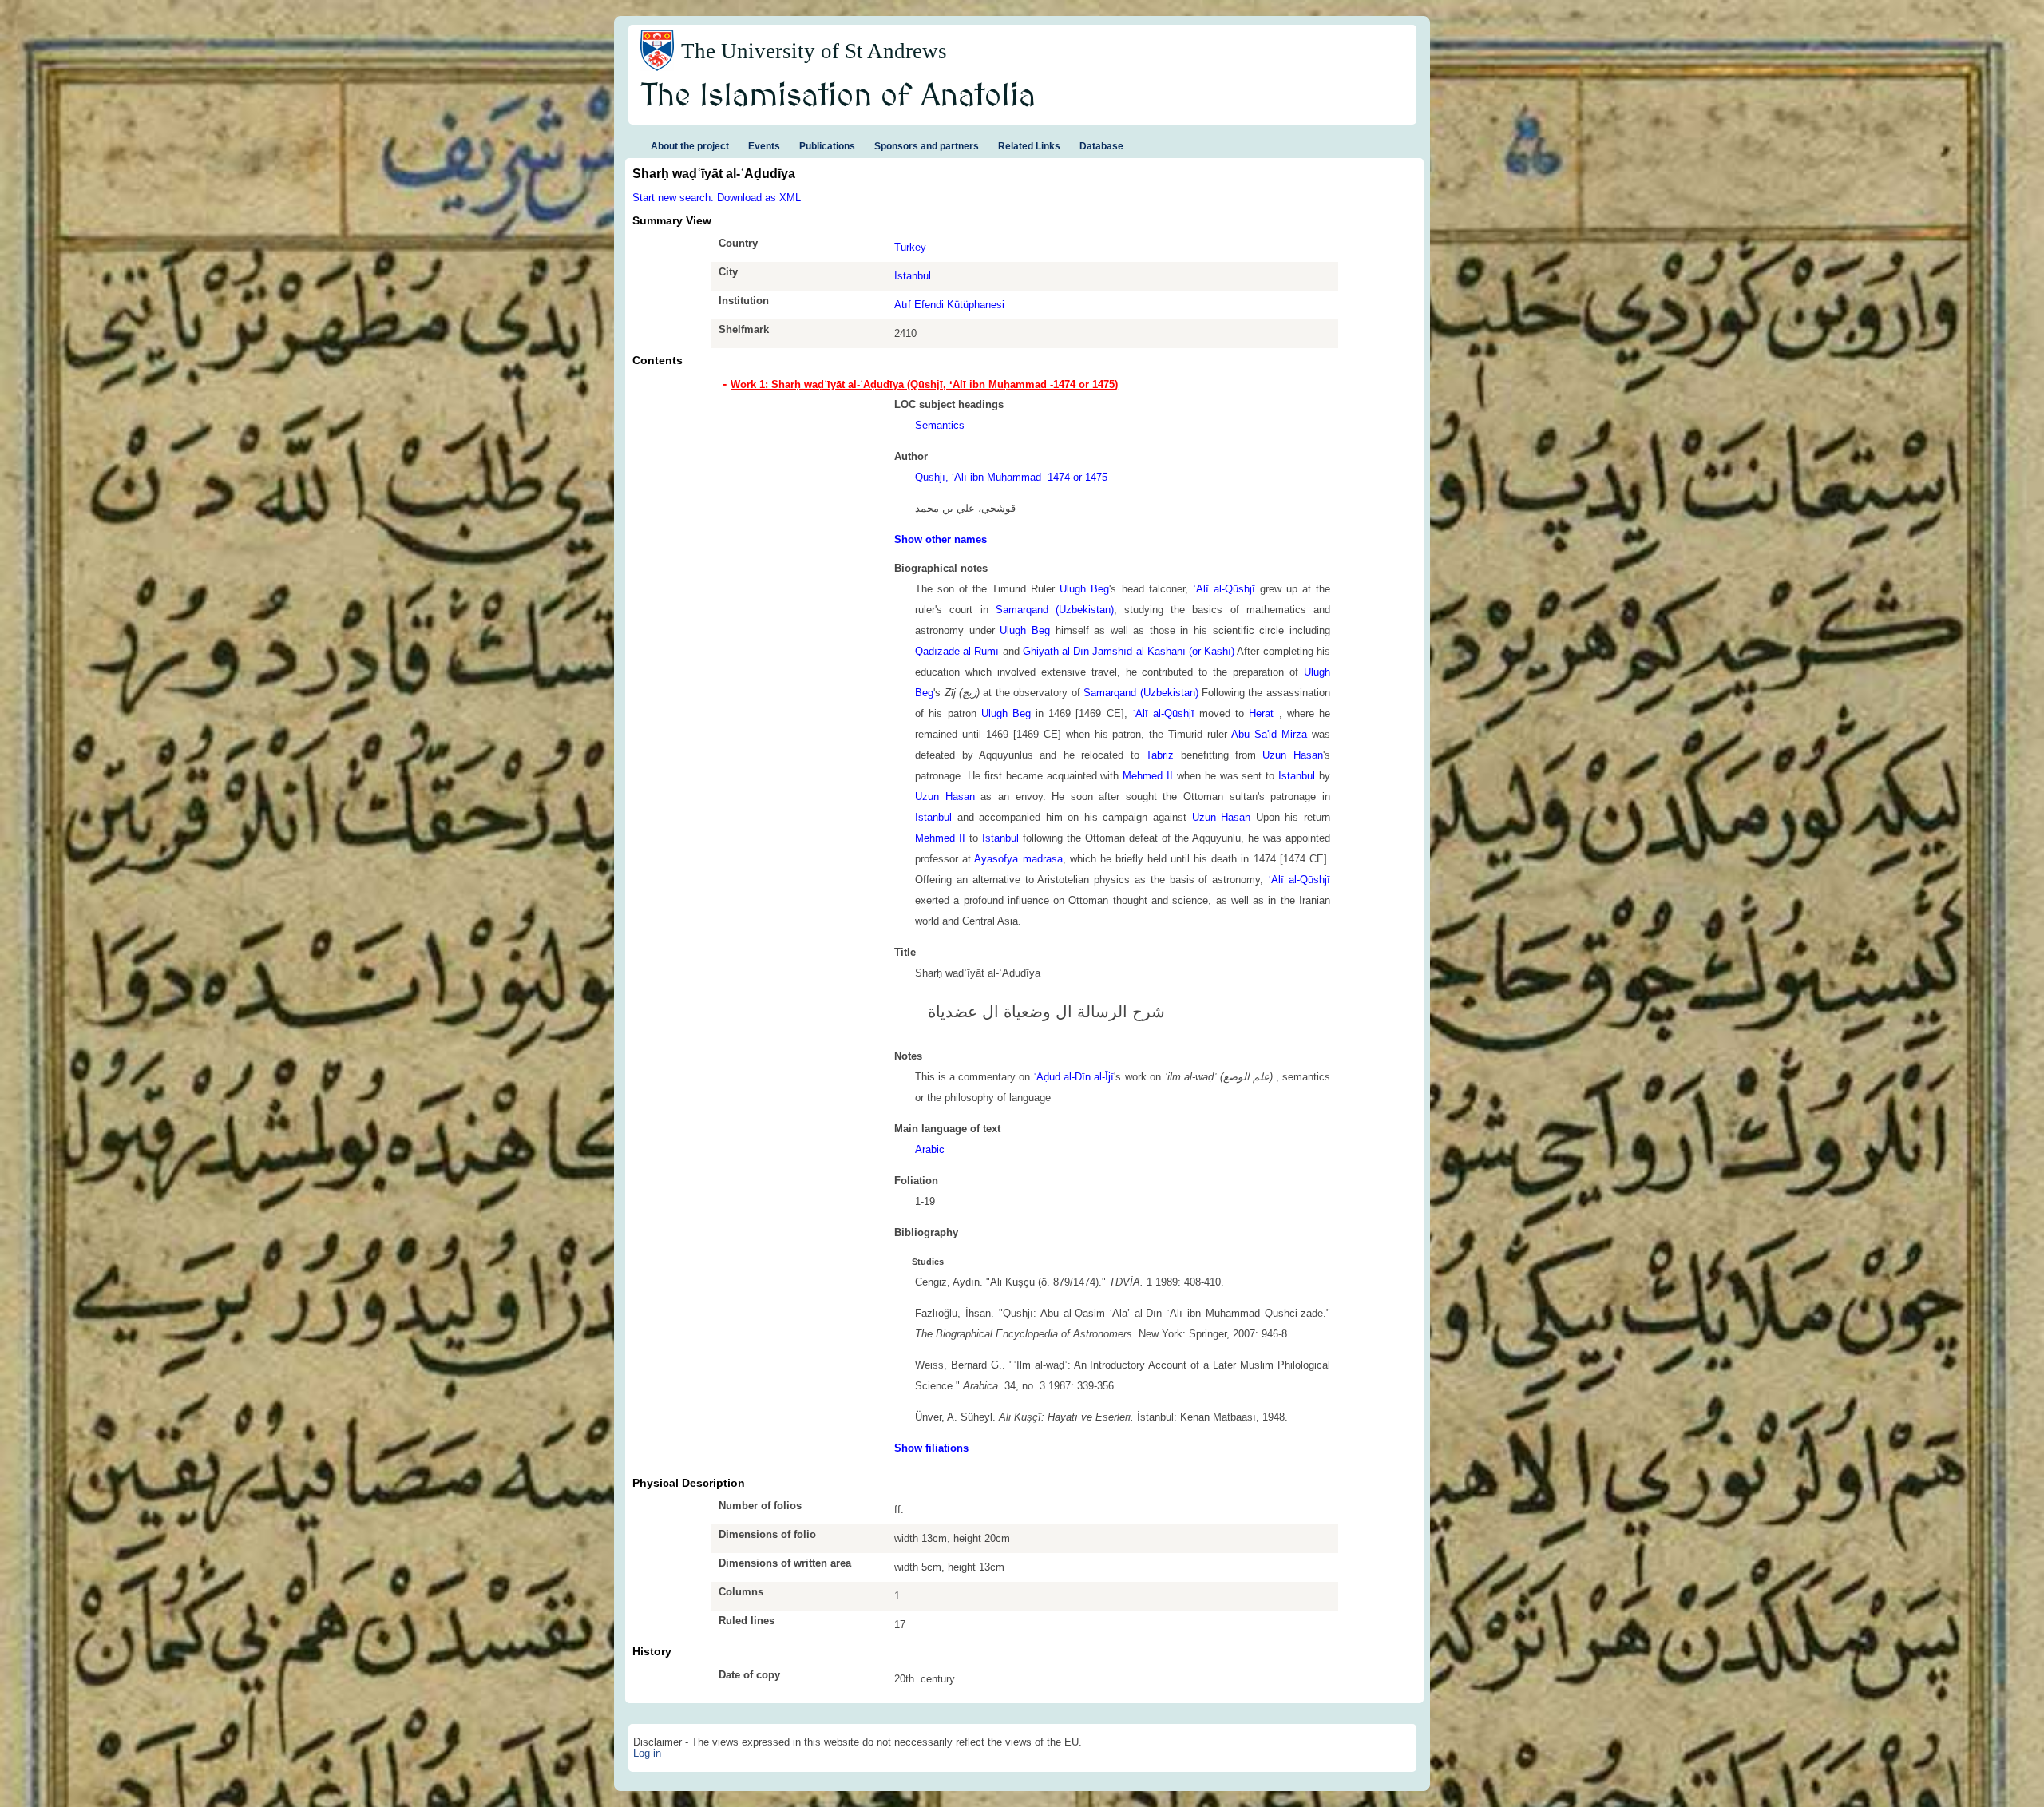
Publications (827, 146)
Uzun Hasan (1292, 755)
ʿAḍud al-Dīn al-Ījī (1072, 1077)
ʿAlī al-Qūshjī (1224, 589)
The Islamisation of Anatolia (838, 97)
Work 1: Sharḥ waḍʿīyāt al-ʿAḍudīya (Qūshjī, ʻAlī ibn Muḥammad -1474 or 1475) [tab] (924, 384)
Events (764, 146)
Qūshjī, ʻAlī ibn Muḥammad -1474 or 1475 (1011, 477)
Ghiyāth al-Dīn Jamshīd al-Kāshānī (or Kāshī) (1129, 651)
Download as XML (759, 198)
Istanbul (913, 276)
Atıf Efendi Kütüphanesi (949, 305)
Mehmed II (1148, 776)
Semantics (940, 425)
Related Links (1029, 146)
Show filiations (931, 1448)
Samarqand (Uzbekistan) (1055, 610)
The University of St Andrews (814, 51)
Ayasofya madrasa (1018, 859)
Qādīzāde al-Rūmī (957, 651)
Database (1101, 146)
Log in (647, 1753)
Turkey (910, 247)
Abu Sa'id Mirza (1269, 734)
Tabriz (1160, 755)
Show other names (941, 539)
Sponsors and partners (927, 146)
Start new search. (673, 198)
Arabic (930, 1149)
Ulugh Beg (1084, 589)
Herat (1264, 713)
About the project (690, 146)
